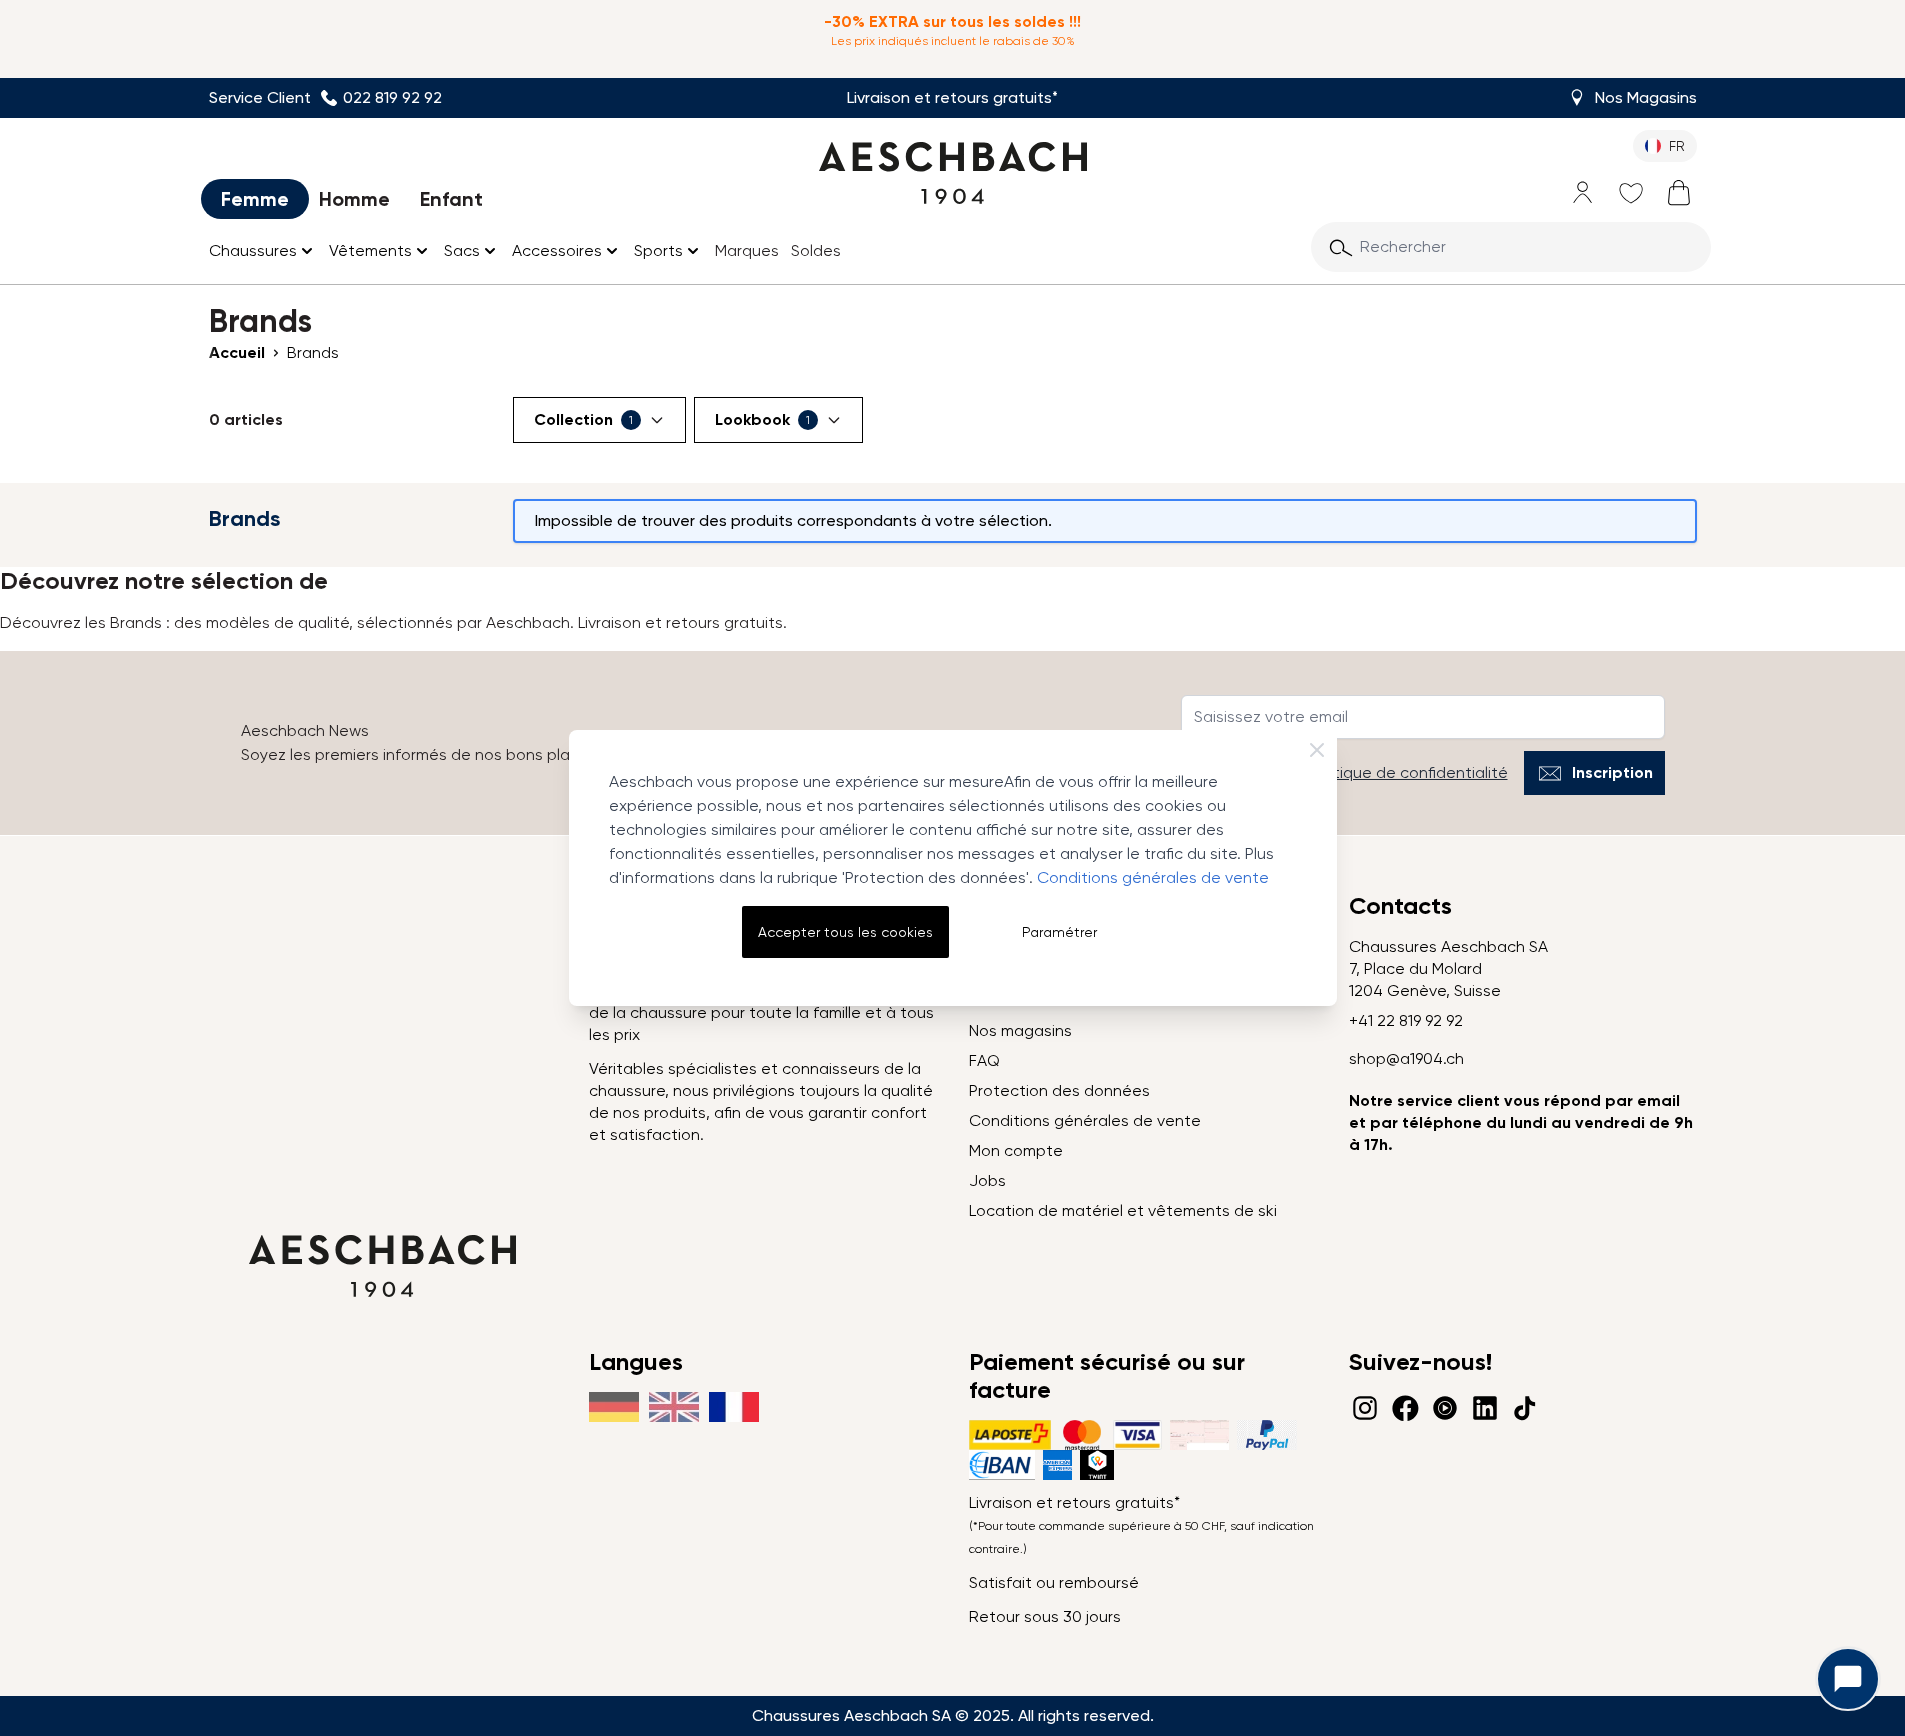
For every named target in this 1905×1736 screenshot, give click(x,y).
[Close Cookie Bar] (1317, 750)
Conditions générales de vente (1153, 877)
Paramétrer (1059, 932)
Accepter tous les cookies (845, 932)
